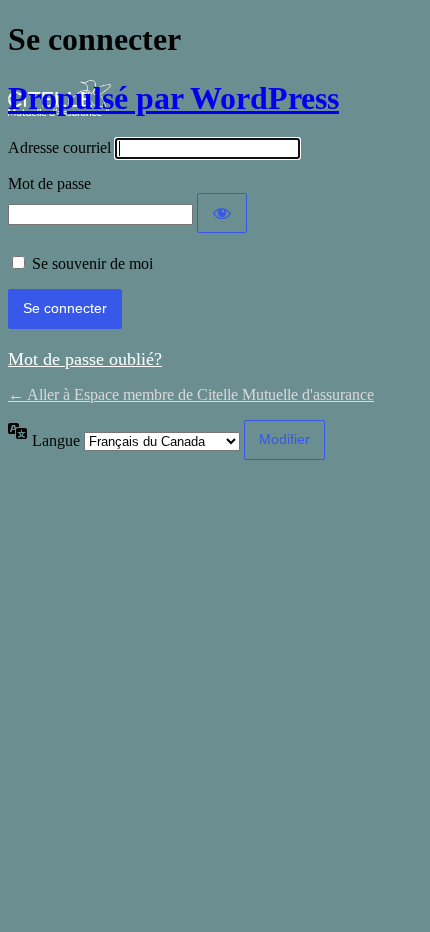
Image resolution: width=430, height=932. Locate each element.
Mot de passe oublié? (85, 359)
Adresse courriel (59, 147)
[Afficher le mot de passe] (222, 213)
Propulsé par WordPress (173, 98)
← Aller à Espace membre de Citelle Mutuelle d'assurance (191, 394)
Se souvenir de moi (92, 263)
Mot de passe (49, 183)
